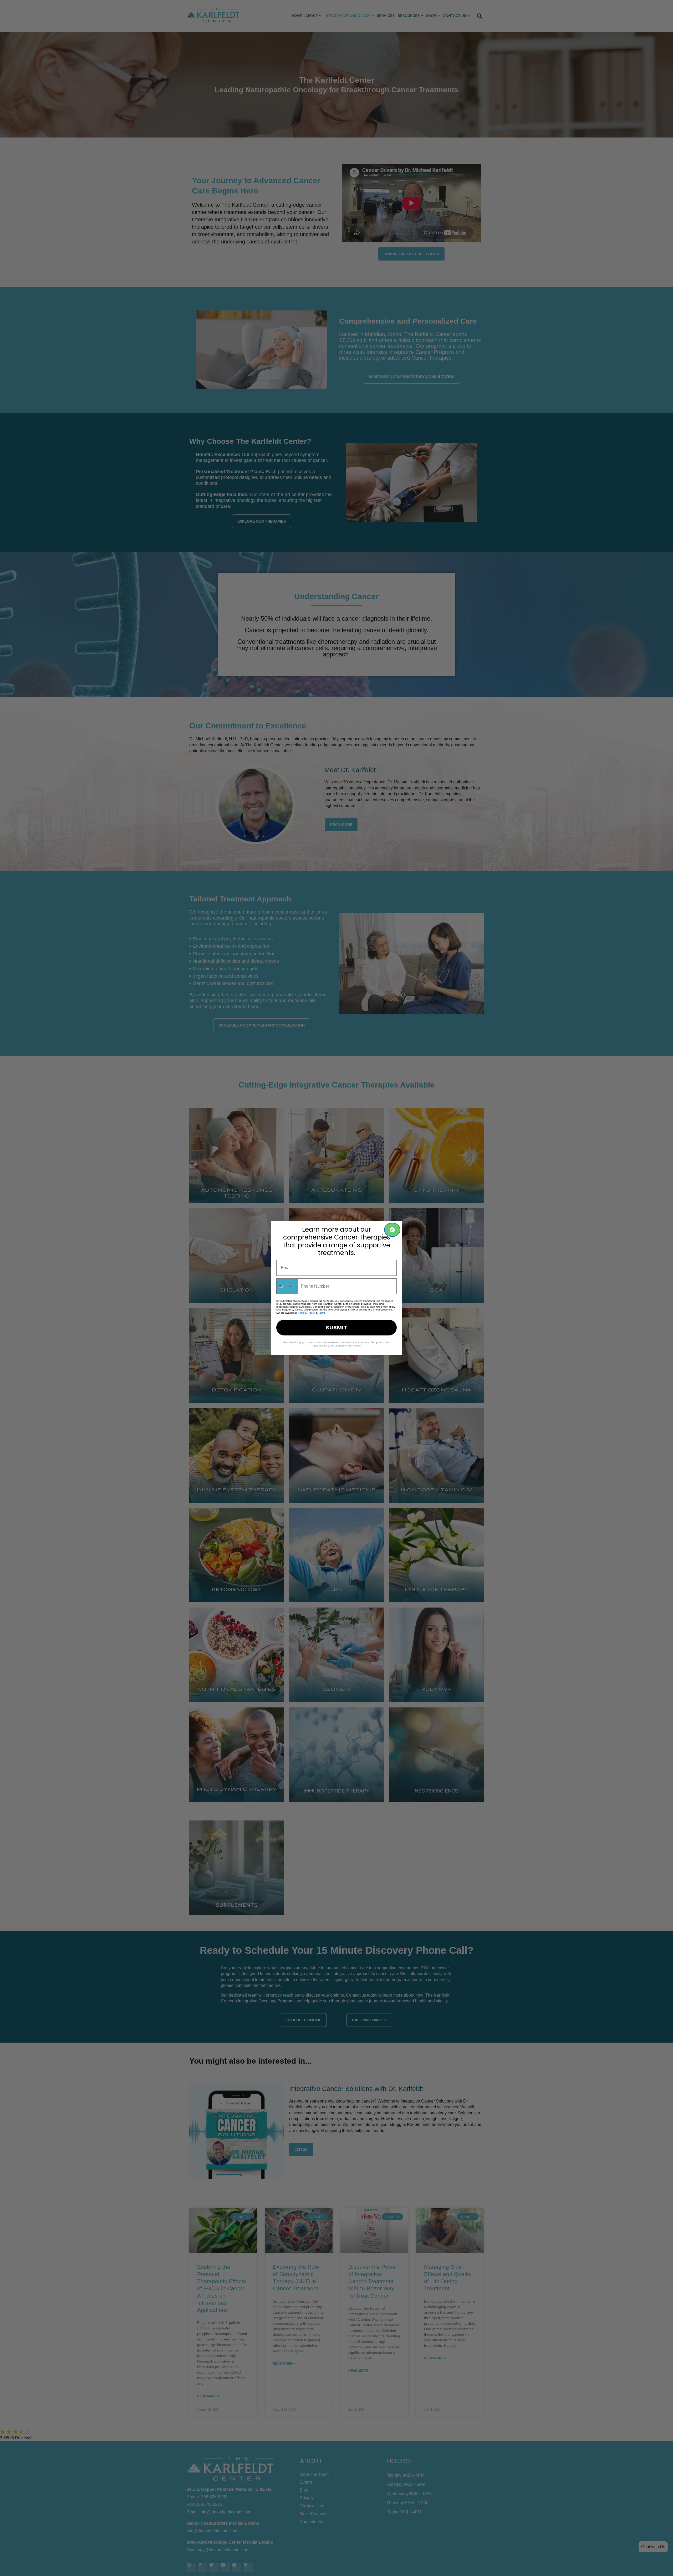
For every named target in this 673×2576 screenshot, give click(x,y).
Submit (337, 1328)
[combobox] (287, 1286)
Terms (322, 1313)
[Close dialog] (392, 1230)
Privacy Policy (307, 1313)
